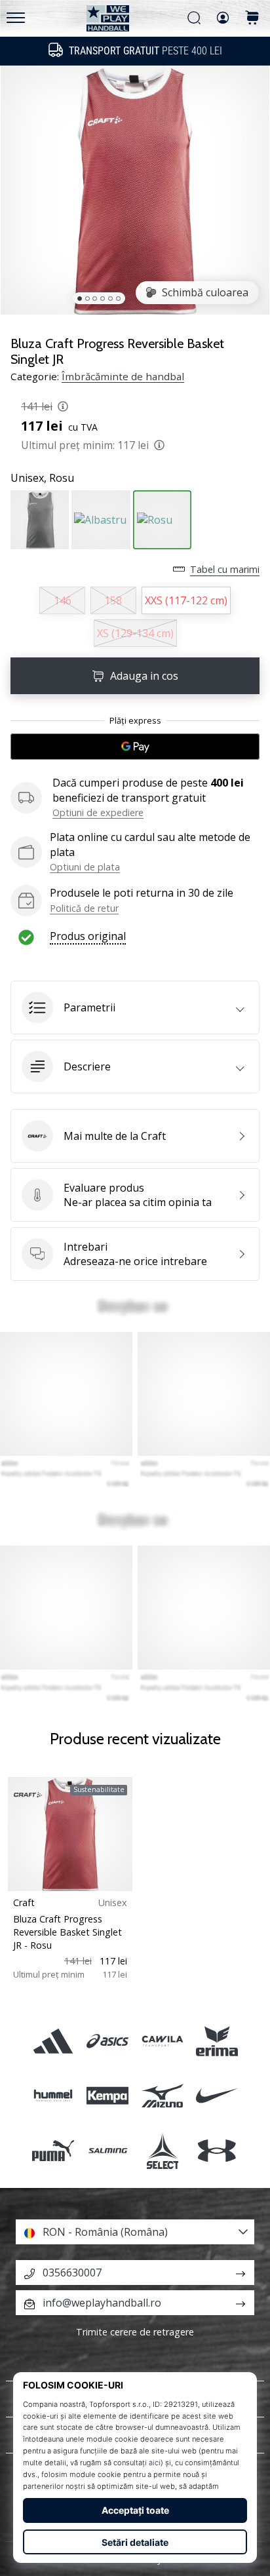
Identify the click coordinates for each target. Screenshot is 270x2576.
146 (63, 600)
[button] (135, 1007)
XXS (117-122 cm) (186, 600)
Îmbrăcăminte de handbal (123, 376)
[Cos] (252, 19)
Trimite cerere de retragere (135, 2332)
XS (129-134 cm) (135, 633)
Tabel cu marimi (225, 569)
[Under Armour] (217, 2150)
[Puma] (53, 2150)
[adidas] (53, 2041)
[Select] (162, 2150)
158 (113, 600)
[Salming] (108, 2150)
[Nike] (217, 2096)
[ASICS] (108, 2041)
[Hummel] (53, 2096)
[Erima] (217, 2041)
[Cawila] (162, 2041)
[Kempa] (108, 2096)
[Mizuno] (162, 2096)
